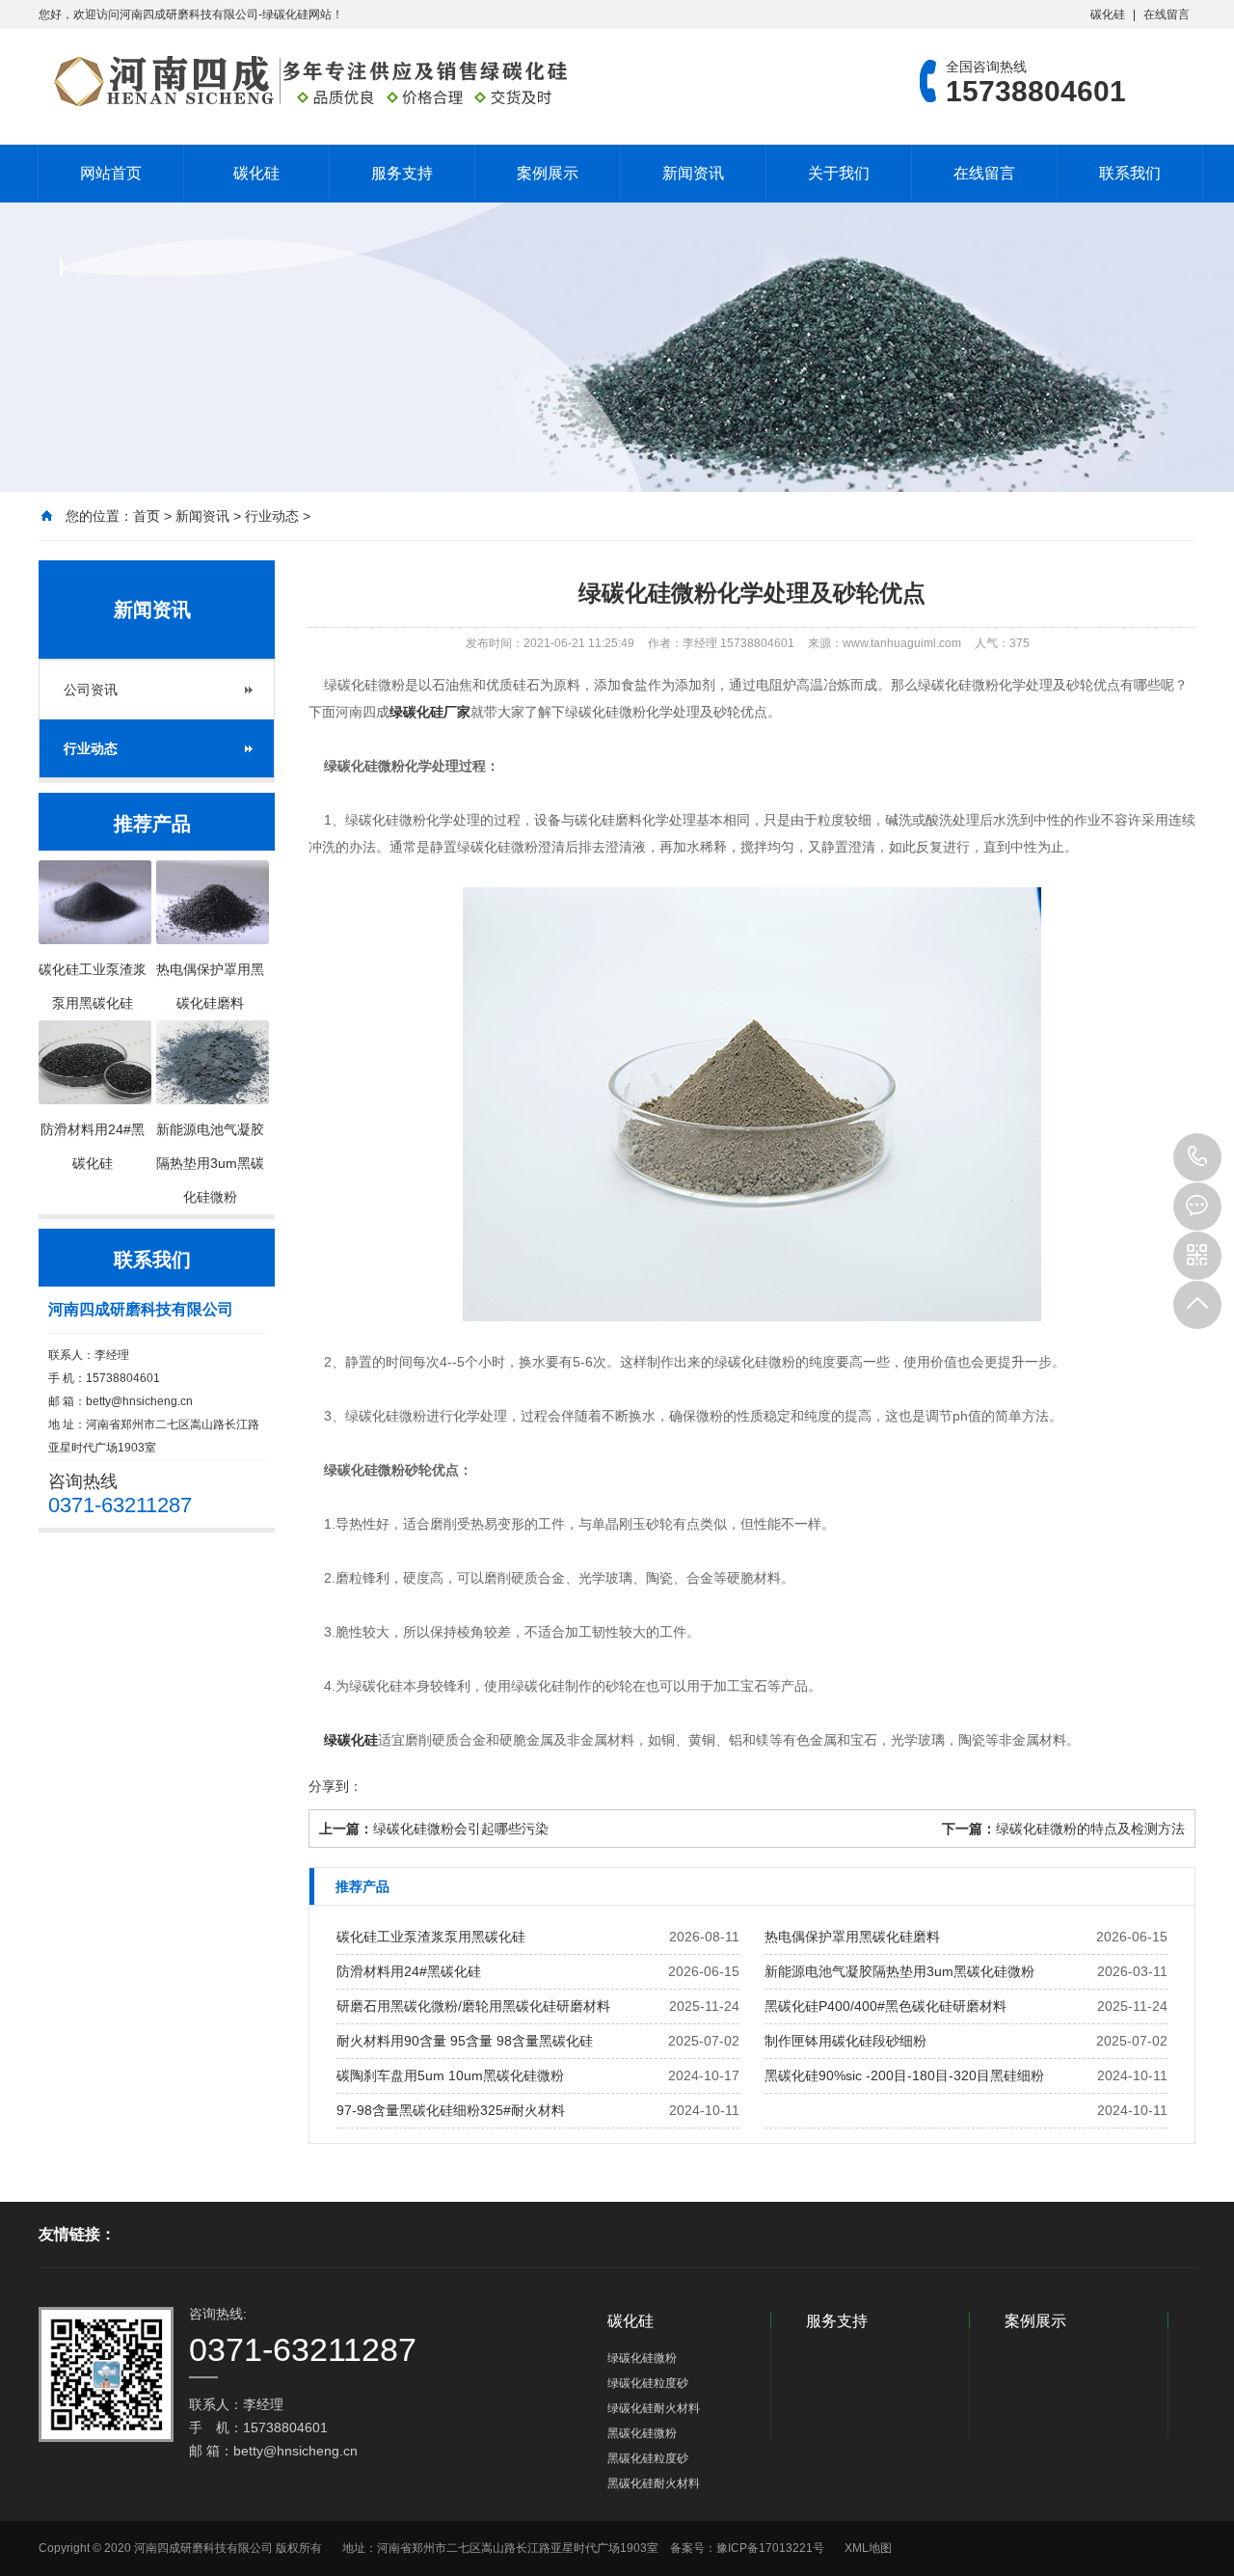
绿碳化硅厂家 (430, 712)
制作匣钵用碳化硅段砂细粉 (845, 2041)
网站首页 (111, 173)
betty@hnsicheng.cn (139, 1401)
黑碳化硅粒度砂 (648, 2458)
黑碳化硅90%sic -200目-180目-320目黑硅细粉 (904, 2075)
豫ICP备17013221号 (770, 2548)
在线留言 (1167, 14)
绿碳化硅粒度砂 (648, 2383)
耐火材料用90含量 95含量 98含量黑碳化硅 (465, 2041)
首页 (147, 516)
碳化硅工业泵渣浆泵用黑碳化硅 (431, 1937)
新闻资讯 (693, 173)
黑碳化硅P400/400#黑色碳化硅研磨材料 (885, 2006)
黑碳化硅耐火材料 (654, 2483)
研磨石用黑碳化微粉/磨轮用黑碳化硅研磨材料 (473, 2006)
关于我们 (839, 173)
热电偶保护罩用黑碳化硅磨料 (852, 1937)
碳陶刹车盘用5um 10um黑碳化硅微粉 (450, 2075)
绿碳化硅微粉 (642, 2358)
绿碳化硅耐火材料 (654, 2408)
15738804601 (1197, 1157)
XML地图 (868, 2548)
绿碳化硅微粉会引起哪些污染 (461, 1829)
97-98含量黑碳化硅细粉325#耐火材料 (451, 2110)
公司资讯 (91, 690)
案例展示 (548, 173)
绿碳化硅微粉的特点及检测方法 (1090, 1829)
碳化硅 (1108, 14)
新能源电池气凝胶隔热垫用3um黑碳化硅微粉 (899, 1971)
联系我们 (1130, 173)
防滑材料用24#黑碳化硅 (409, 1971)
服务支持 (402, 173)
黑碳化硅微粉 (642, 2433)
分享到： (335, 1786)
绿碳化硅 (351, 1740)
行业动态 (272, 516)
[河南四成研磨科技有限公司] (304, 81)
